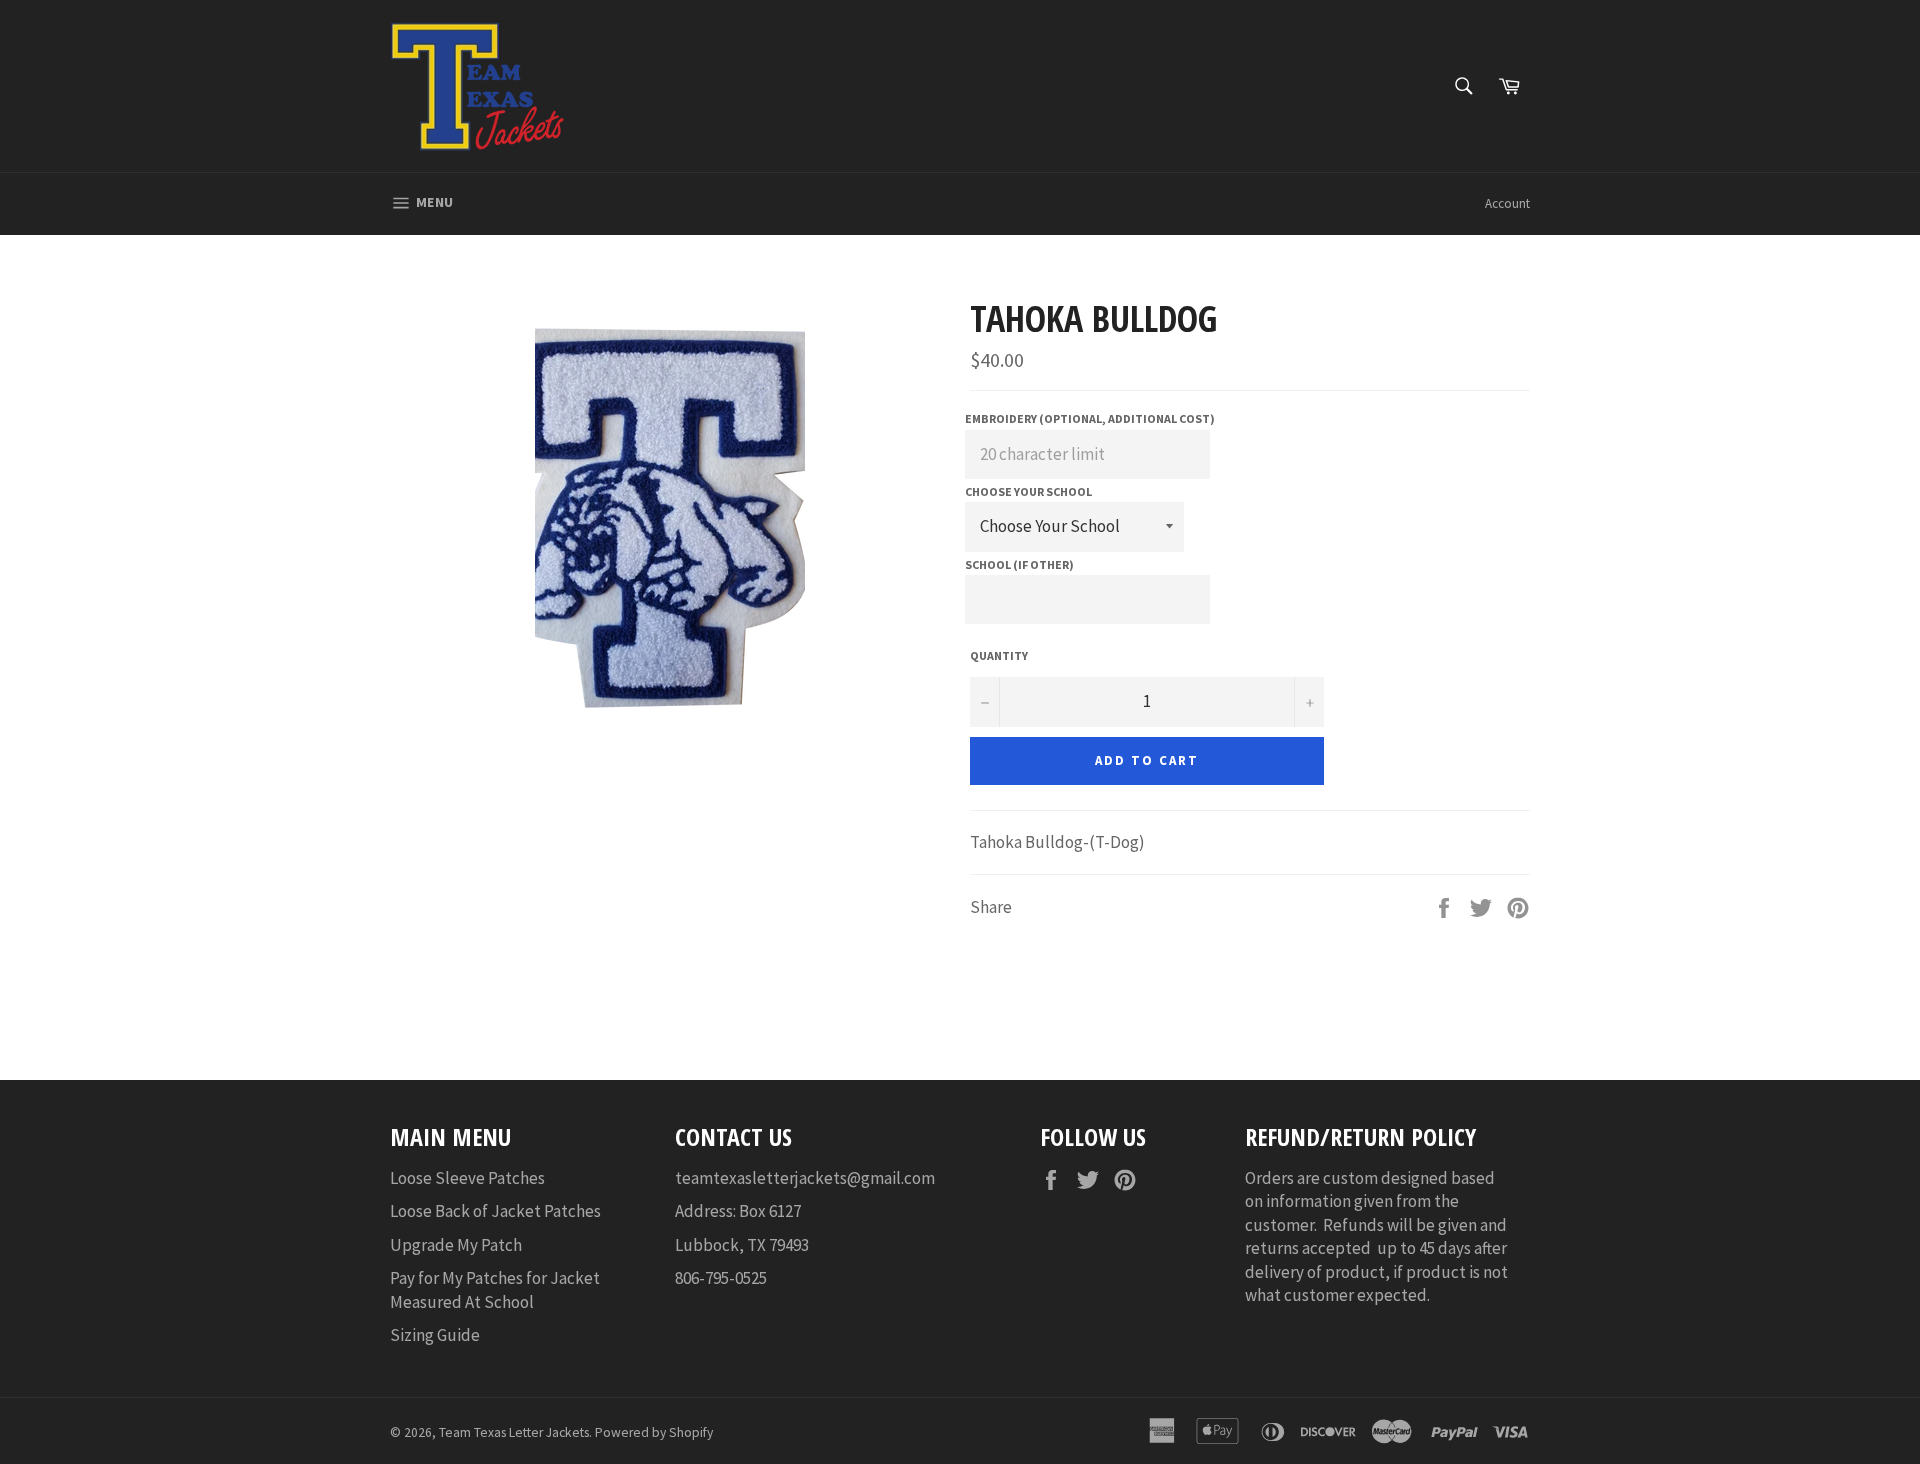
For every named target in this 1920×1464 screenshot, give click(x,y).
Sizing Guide (435, 1335)
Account (1507, 203)
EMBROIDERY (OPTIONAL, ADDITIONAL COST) (1090, 418)
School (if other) (1019, 564)
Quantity (999, 655)
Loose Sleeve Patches (467, 1178)
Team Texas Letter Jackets (514, 1432)
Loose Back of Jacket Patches (495, 1211)
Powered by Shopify (654, 1432)
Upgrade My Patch (456, 1245)
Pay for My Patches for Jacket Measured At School (495, 1289)
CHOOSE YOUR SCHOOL (1028, 491)
